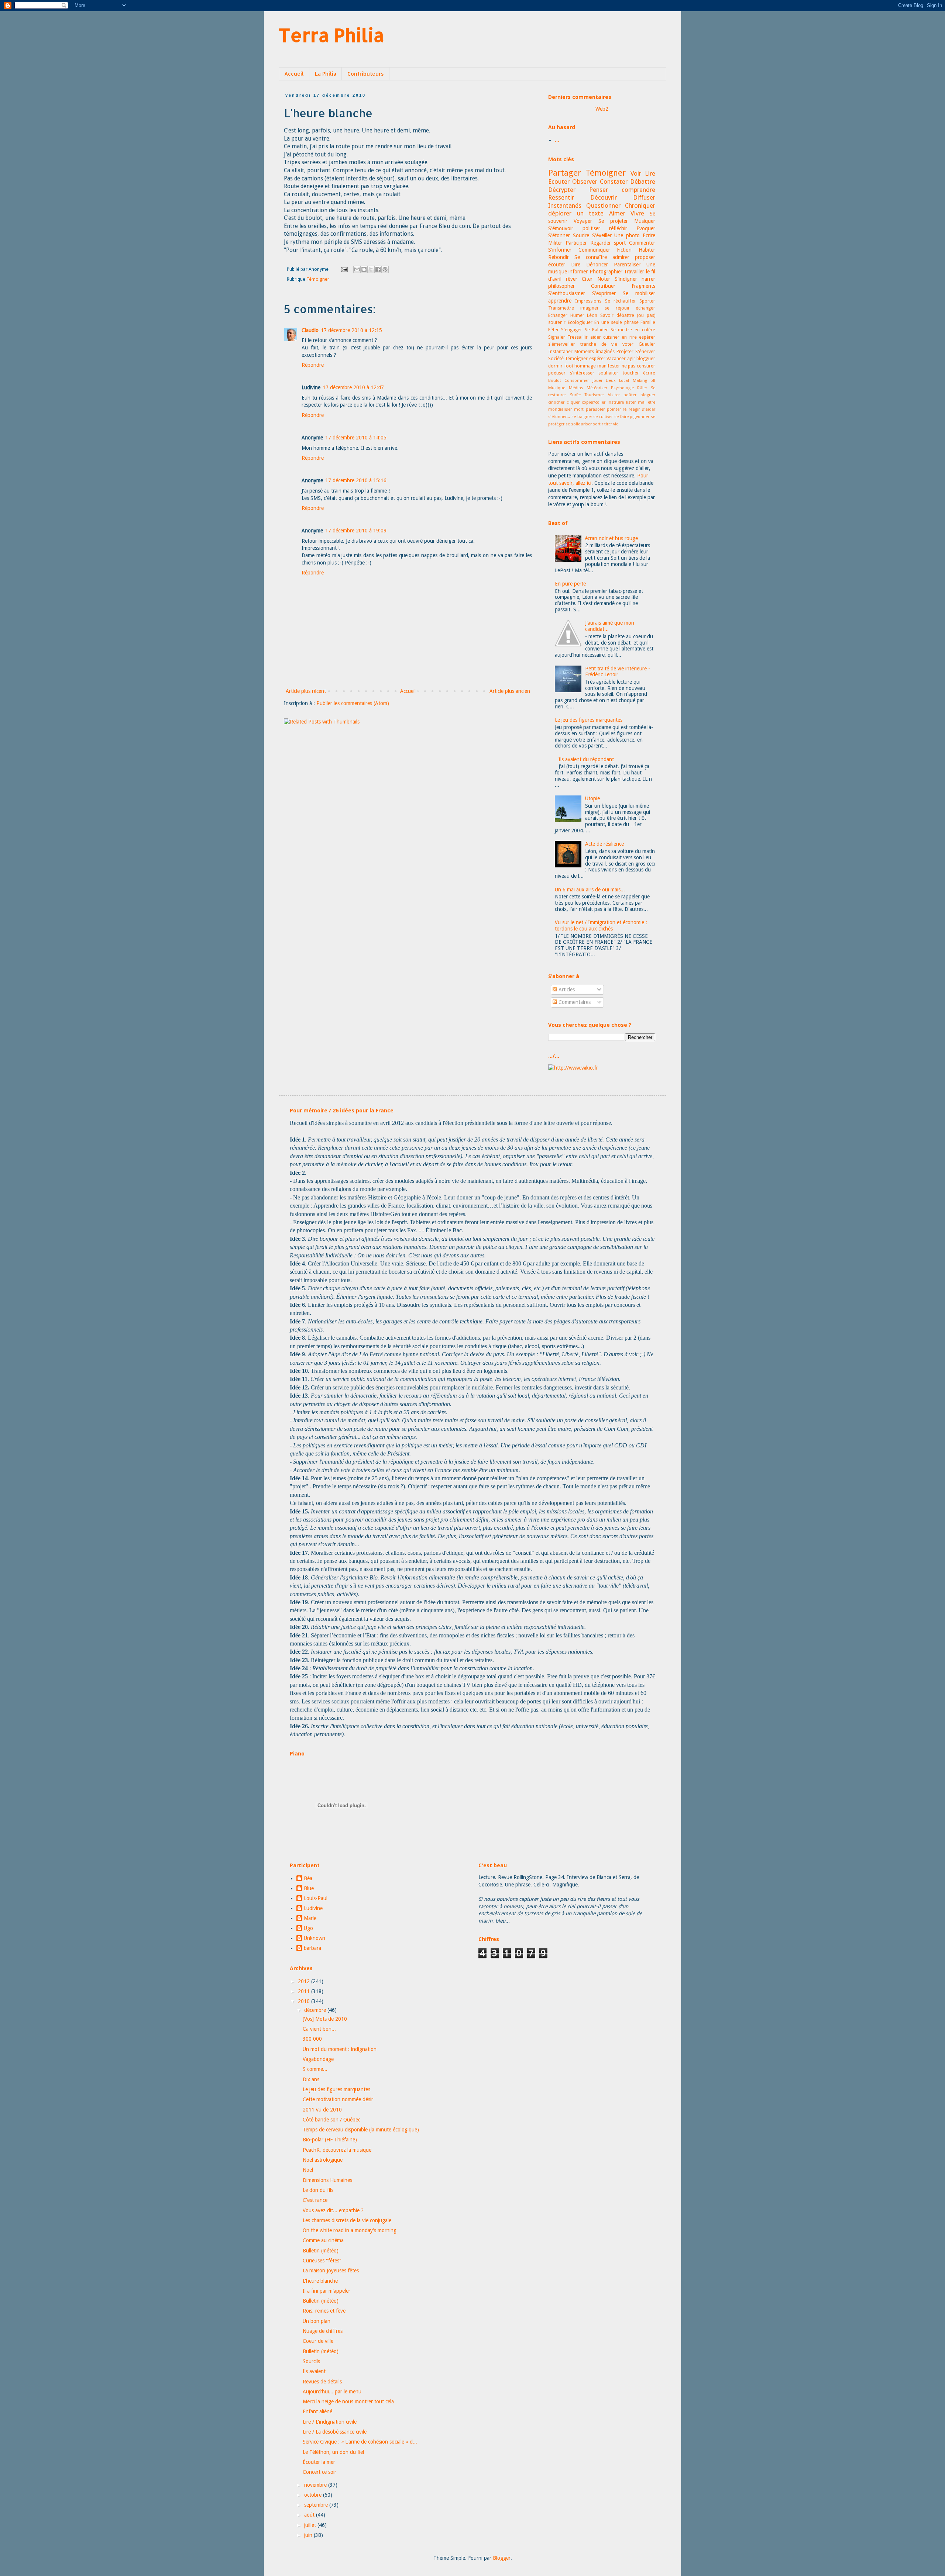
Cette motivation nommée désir (338, 2099)
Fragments (643, 286)
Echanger (558, 315)
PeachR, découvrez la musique (337, 2150)
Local (624, 381)
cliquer (573, 402)
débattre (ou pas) (636, 315)
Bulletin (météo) (321, 2251)
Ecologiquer (580, 322)
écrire (649, 373)
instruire (616, 402)
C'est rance (315, 2200)
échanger (645, 308)
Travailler (634, 272)
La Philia (326, 74)
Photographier (606, 272)
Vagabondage (318, 2059)
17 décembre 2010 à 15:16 (356, 480)
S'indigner (626, 279)
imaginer (590, 308)
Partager (565, 173)
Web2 (602, 109)
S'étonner (559, 235)
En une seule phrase (616, 322)
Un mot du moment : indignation (340, 2049)
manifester (609, 366)
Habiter (647, 250)
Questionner (603, 206)
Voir (636, 173)
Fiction (624, 250)
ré (625, 409)
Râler (642, 388)
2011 (305, 1991)
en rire (629, 337)
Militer (555, 243)
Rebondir (559, 257)
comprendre (638, 190)
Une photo (627, 235)
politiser (591, 228)
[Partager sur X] (371, 269)
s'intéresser (582, 373)
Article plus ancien (510, 691)
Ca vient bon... (319, 2029)
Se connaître (590, 257)
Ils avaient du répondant (586, 759)
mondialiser (560, 409)
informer (578, 272)
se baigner (582, 417)
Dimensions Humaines (327, 2180)
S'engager (572, 330)
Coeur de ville (318, 2341)
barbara (312, 1948)
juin (309, 2535)
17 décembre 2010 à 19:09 (356, 531)
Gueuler (647, 344)
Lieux (611, 381)
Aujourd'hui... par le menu (332, 2392)
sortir (598, 424)
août (310, 2515)
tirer (608, 424)
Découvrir (604, 197)
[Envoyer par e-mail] (357, 269)
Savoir (607, 315)
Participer (576, 243)
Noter (604, 279)
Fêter (554, 330)
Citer (587, 279)
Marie (310, 1918)
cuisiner (611, 337)
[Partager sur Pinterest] (385, 269)
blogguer (646, 358)
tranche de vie (599, 344)
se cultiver (603, 417)
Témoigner (318, 279)
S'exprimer (604, 293)
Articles (566, 990)
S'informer (560, 250)
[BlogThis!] (364, 269)
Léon (592, 315)
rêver (572, 279)
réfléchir (618, 228)
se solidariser (579, 424)
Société (556, 358)
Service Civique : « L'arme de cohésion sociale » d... (360, 2442)
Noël (308, 2170)
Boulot (555, 381)
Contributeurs (366, 74)
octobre (314, 2495)
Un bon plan (317, 2321)
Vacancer (616, 358)
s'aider (649, 409)
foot (569, 366)
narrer (648, 279)
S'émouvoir (561, 228)
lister (631, 402)
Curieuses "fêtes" (322, 2261)
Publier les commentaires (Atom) (353, 703)
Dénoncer (597, 265)
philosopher (561, 286)
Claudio (310, 330)
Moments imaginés (595, 351)
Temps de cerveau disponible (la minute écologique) (361, 2130)
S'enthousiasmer (567, 293)
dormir (555, 366)
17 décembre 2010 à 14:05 (356, 438)
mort (579, 409)
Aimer (617, 213)
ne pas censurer (638, 366)
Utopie (592, 798)
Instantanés (565, 206)
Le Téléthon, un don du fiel (333, 2452)
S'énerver (645, 351)
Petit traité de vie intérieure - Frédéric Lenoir (618, 672)
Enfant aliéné (317, 2411)
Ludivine (313, 1908)
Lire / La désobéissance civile (335, 2432)
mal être (647, 402)
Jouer (597, 381)
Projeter (625, 351)
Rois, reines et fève (324, 2311)
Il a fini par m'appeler (327, 2291)
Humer (577, 315)
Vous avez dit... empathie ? (333, 2210)
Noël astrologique (323, 2160)
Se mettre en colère (633, 330)
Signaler (557, 337)
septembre (317, 2505)
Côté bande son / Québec (331, 2120)
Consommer (577, 381)
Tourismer (594, 395)
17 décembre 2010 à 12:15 (351, 330)
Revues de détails (322, 2382)
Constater (614, 182)
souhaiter (608, 373)
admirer (621, 257)
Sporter (647, 301)
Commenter (642, 243)
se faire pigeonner (632, 417)
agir (631, 358)
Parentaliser (627, 265)
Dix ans (311, 2079)
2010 (305, 2001)
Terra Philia (331, 35)
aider (596, 337)
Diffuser (644, 197)
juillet (311, 2525)
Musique (557, 388)
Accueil (294, 74)
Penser (599, 190)
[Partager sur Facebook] (378, 269)
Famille (648, 322)
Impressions (588, 301)
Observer (585, 182)
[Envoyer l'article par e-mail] (344, 269)
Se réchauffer (621, 301)
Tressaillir (578, 337)
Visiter (614, 395)
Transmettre (561, 308)
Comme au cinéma (323, 2240)
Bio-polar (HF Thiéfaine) (330, 2140)
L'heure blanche (320, 2281)
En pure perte (570, 584)
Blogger (502, 2558)
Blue (309, 1888)
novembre (316, 2485)
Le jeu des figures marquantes (589, 720)
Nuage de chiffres (323, 2331)
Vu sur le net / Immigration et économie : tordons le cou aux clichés (601, 926)
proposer (645, 257)
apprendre (560, 301)
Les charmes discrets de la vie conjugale (347, 2220)
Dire (576, 265)
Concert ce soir (319, 2472)
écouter (557, 265)
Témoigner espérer (585, 358)
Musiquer (645, 221)
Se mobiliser (639, 293)
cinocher (556, 402)
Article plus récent (306, 691)
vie (616, 424)
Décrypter (562, 190)
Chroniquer (640, 206)
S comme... (315, 2069)
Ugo (308, 1928)
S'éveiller (602, 235)
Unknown (315, 1938)
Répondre (313, 365)
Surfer (575, 395)
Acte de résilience (604, 844)
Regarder (601, 243)
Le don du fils (318, 2190)
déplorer (560, 213)
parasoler (595, 409)
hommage (585, 366)
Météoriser (597, 388)
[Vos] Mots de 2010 (325, 2019)
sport (620, 243)
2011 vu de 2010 (322, 2110)
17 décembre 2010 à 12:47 (353, 387)
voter (628, 344)
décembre (316, 2010)
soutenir (557, 322)
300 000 (312, 2039)
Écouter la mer (319, 2462)
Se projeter (613, 221)
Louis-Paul (316, 1898)
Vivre (637, 213)
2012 (305, 1981)
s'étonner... (559, 417)
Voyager (583, 221)
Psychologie (622, 388)
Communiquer (594, 250)
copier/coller (594, 402)
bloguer (648, 395)
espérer (647, 337)
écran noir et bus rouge (611, 538)
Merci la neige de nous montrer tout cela (348, 2401)
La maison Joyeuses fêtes (331, 2271)
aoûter (630, 395)
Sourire (581, 235)
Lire (650, 173)
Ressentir (561, 197)
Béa (308, 1878)
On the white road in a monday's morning (350, 2230)
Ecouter (559, 182)
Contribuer (603, 286)
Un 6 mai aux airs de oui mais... (590, 890)
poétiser (557, 373)
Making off (644, 381)
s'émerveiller (562, 344)
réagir (634, 409)
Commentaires (574, 1002)
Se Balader (596, 330)
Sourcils (311, 2361)
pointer (614, 409)
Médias (576, 388)
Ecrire (649, 235)
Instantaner (560, 351)
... (557, 140)
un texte (590, 213)
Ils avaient (314, 2371)
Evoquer (646, 228)
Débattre (643, 182)
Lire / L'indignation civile (330, 2422)
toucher (631, 373)
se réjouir (617, 308)
